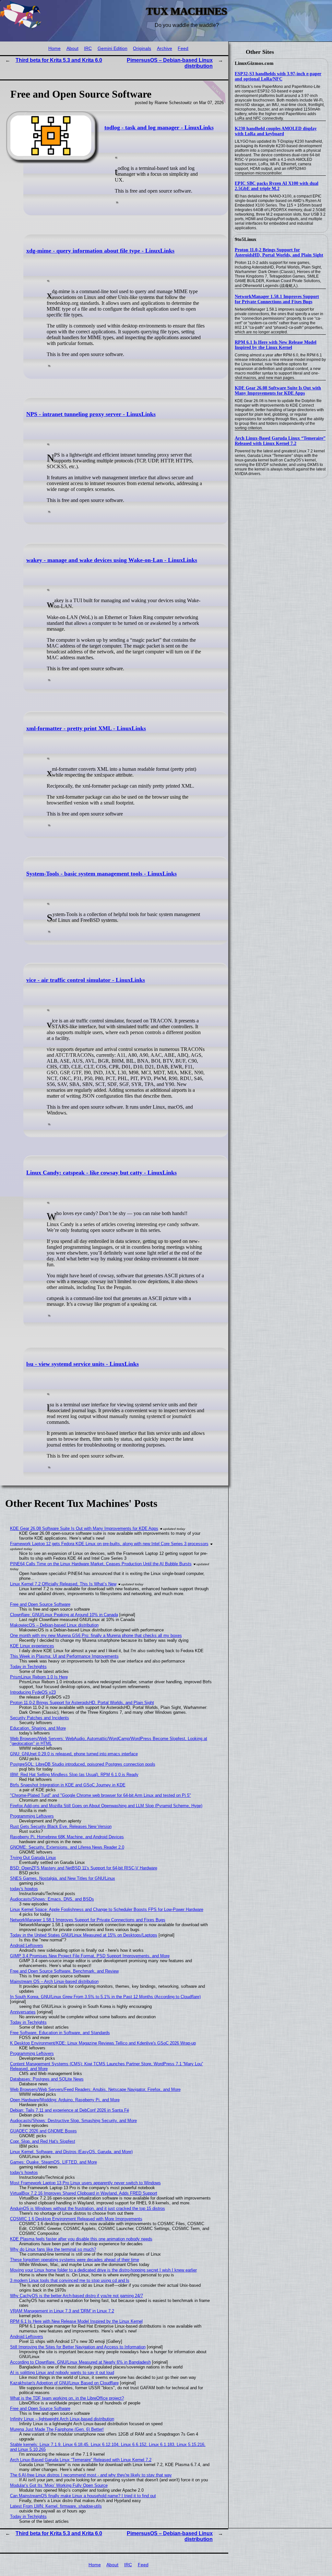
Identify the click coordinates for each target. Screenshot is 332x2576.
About (72, 48)
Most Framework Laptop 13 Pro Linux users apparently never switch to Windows (85, 2183)
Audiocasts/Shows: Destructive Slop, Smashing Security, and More (73, 2121)
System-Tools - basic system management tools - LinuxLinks (101, 874)
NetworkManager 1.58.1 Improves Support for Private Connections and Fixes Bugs (277, 299)
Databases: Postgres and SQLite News (47, 2079)
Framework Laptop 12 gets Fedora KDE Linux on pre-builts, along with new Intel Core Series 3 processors (109, 1544)
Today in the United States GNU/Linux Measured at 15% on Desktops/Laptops (84, 1935)
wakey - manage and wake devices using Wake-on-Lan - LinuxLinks (112, 560)
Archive (165, 48)
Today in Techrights (28, 1667)
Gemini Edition (113, 48)
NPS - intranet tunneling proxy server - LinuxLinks (91, 414)
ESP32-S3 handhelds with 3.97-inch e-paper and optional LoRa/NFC (278, 76)
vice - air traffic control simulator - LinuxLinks (86, 980)
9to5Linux (246, 239)
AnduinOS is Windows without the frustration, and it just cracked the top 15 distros (88, 2208)
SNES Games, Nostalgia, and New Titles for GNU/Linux (63, 1878)
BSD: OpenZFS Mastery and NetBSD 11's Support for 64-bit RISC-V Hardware (84, 1868)
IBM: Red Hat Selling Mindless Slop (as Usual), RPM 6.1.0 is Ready (74, 1775)
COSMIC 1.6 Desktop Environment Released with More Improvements (76, 2219)
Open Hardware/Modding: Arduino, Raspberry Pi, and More (65, 2100)
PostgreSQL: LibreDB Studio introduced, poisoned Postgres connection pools (83, 1764)
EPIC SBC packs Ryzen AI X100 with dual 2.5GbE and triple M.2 (277, 186)
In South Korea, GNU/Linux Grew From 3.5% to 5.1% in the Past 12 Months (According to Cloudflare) (105, 1997)
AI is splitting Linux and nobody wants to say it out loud (62, 2373)
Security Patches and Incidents (40, 1718)
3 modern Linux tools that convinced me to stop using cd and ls (70, 2280)
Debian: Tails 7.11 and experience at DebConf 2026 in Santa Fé (70, 2110)
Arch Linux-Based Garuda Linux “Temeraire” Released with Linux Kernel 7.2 (280, 441)
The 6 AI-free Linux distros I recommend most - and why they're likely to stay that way (91, 2475)
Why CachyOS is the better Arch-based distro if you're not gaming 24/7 (77, 2296)
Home (54, 48)
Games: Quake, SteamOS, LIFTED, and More (53, 2162)
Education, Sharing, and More (38, 1728)
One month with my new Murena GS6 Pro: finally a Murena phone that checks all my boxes (96, 1635)
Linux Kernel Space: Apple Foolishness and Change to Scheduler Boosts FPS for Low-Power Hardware (107, 1909)
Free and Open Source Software (40, 1604)
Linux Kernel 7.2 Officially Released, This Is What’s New (63, 1584)
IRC (88, 48)
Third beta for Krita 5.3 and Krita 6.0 (59, 60)
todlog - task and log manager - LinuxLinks (159, 127)
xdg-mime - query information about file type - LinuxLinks (100, 251)
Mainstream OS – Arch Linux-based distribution (54, 1981)
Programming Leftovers (32, 1816)
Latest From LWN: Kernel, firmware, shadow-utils (56, 2506)
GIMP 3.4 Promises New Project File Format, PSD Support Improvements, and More (90, 1956)
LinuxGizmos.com (254, 63)
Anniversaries (23, 2012)
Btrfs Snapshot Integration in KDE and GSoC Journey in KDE (68, 1785)
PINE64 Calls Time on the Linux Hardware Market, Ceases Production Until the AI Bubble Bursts (101, 1564)
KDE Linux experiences (32, 1646)
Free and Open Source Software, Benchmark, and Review (64, 1971)
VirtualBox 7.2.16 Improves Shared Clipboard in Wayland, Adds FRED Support (84, 2193)
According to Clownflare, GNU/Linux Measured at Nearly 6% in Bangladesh (80, 2362)
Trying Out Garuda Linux (33, 1858)
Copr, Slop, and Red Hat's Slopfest (43, 2141)
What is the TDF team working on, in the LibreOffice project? (67, 2398)
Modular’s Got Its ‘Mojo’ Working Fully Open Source (59, 2485)
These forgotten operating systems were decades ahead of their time (75, 2260)
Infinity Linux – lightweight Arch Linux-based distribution (62, 2419)
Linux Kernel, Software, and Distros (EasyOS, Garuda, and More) (71, 2152)
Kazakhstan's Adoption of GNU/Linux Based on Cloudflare (64, 2383)
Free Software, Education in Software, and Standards (60, 2033)
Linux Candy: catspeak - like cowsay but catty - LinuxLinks (101, 1173)
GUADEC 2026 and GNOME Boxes (43, 2131)
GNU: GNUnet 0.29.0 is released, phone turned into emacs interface (74, 1754)
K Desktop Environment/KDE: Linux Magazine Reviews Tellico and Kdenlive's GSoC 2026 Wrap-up (103, 2043)
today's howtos (24, 1889)
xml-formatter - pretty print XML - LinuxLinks (86, 728)
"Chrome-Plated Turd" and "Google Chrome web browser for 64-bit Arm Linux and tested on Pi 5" (101, 1795)
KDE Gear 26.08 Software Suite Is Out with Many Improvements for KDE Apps (278, 391)
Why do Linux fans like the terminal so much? (53, 2249)
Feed (183, 48)
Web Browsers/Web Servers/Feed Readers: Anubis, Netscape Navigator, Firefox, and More (95, 2089)
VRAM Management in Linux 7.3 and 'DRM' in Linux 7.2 (62, 2311)
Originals (142, 48)
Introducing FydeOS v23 (33, 1692)
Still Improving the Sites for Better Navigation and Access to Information (78, 2347)
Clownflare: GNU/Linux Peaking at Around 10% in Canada (64, 1615)
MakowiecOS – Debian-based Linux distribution (54, 1625)
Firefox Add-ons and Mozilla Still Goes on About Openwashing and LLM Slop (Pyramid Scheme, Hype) (106, 1806)
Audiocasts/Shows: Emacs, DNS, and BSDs (52, 1899)
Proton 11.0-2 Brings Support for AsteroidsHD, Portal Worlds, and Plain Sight (279, 252)
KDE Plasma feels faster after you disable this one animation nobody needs (81, 2239)
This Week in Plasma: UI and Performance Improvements (64, 1656)
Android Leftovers (27, 1945)
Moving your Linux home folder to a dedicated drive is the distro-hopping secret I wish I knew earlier (103, 2270)
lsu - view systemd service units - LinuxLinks (83, 1364)
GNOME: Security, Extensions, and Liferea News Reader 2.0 (67, 1847)
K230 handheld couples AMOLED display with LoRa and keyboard (276, 131)
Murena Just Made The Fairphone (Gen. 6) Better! (57, 2429)
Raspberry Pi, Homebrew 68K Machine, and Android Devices (67, 1837)
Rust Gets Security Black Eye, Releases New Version (61, 1826)
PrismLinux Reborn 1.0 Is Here (39, 1677)
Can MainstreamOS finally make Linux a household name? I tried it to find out (83, 2496)
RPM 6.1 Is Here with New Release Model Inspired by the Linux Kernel (276, 345)
